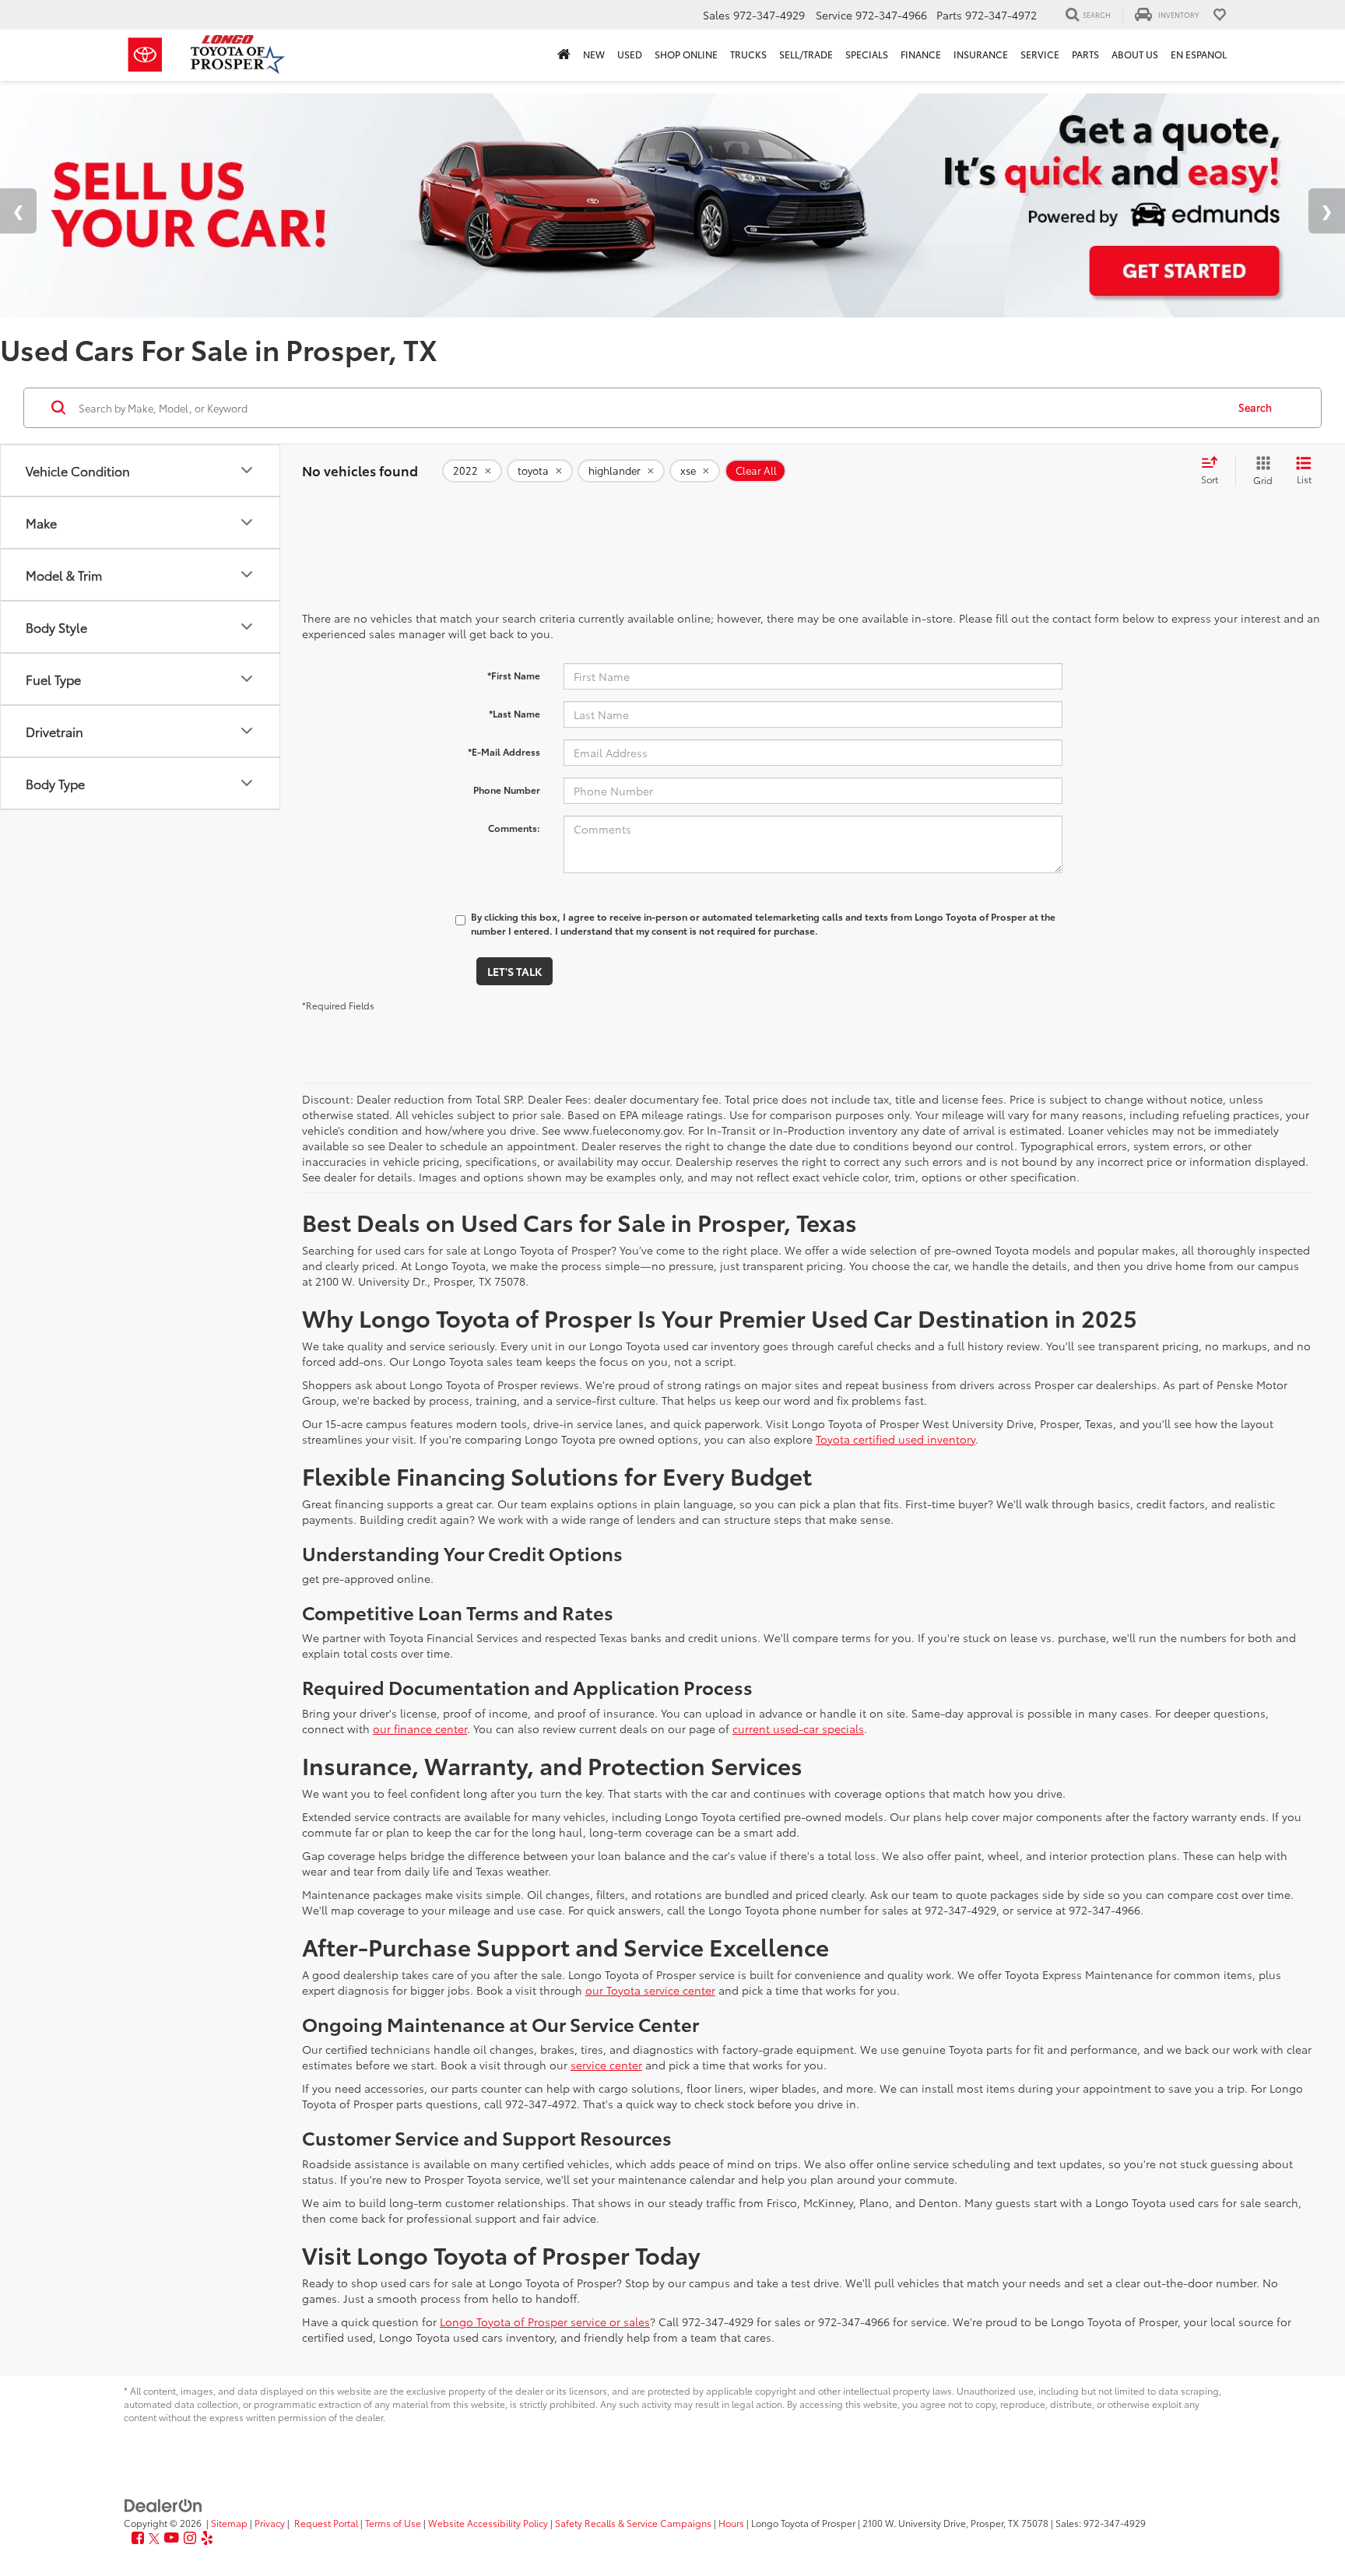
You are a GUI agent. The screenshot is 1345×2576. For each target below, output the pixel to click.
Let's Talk (514, 971)
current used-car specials (798, 1728)
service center (606, 2065)
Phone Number (507, 790)
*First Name (514, 675)
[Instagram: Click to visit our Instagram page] (190, 2538)
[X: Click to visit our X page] (154, 2538)
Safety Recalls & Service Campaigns (633, 2523)
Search (1255, 407)
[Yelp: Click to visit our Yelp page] (207, 2538)
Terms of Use (393, 2523)
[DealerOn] (163, 2504)
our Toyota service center (650, 1990)
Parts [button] (1085, 54)
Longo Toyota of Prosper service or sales (545, 2322)
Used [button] (630, 54)
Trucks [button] (748, 54)
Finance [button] (921, 54)
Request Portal (326, 2523)
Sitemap (229, 2523)
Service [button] (1040, 54)
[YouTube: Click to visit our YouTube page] (172, 2538)
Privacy (270, 2523)
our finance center (420, 1728)
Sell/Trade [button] (806, 54)
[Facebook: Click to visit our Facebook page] (138, 2538)
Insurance (981, 54)
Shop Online (686, 54)
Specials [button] (867, 54)
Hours (731, 2523)
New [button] (594, 54)
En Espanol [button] (1199, 54)
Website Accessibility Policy (488, 2523)
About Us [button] (1135, 54)
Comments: (514, 828)
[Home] (564, 55)
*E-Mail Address (504, 751)
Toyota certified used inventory (895, 1439)
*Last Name (514, 713)
